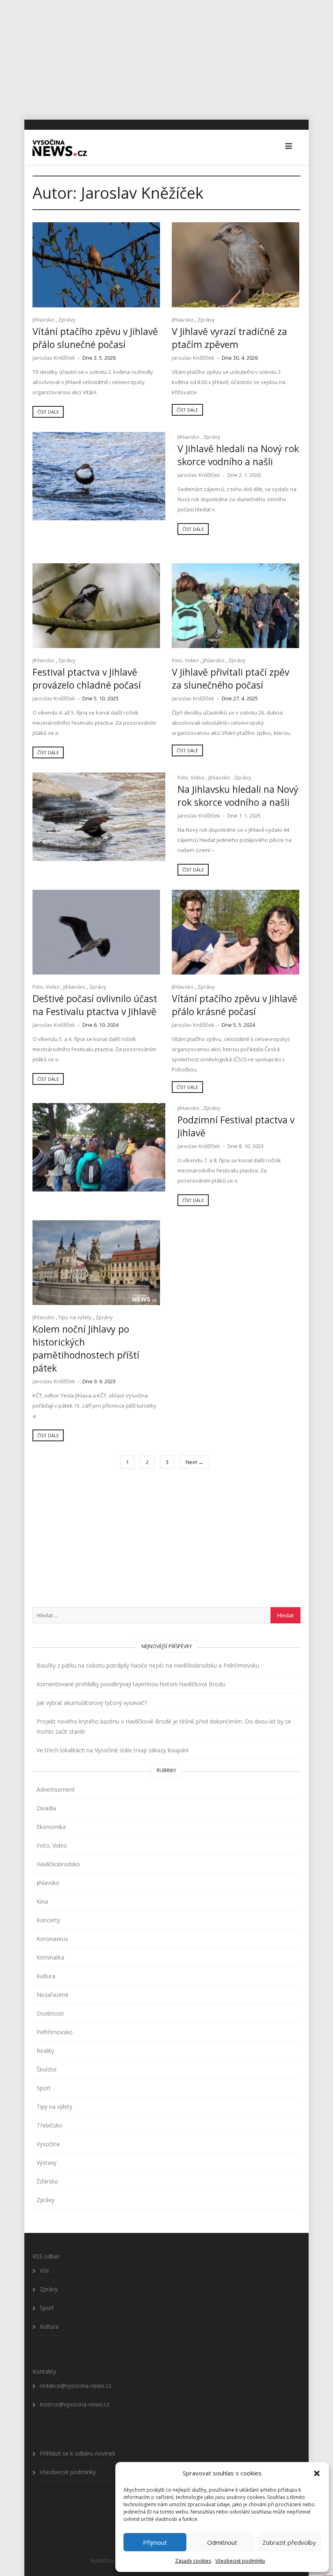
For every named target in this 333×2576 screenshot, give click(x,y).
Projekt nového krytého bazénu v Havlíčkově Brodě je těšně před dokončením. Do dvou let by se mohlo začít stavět (164, 1726)
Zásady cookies (193, 2561)
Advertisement (56, 1789)
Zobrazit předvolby (289, 2542)
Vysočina (48, 2144)
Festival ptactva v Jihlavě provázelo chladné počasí (87, 678)
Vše (44, 2270)
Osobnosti (50, 2013)
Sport (44, 2088)
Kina (42, 1901)
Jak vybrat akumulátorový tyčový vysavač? (92, 1703)
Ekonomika (51, 1827)
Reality (45, 2051)
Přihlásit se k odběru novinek (78, 2453)
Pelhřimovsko (55, 2032)
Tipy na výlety (75, 1317)
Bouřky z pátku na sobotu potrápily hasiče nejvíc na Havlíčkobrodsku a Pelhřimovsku (148, 1665)
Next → (195, 1462)
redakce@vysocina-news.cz (76, 2386)
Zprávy (67, 320)
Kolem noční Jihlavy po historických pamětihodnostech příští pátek (86, 1348)
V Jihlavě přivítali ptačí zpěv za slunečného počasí (230, 678)
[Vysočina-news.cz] (60, 147)
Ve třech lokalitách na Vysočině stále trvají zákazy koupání (112, 1750)
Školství (46, 2069)
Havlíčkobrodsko (58, 1864)
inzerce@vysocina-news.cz (75, 2404)
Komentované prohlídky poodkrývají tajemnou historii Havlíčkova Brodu (131, 1684)
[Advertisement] (166, 57)
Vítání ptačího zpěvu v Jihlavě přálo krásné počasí (235, 1005)
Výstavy (46, 2163)
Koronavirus (52, 1939)
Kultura (46, 1976)
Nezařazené (53, 1995)
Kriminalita (50, 1957)
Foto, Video (185, 660)
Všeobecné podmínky (240, 2561)
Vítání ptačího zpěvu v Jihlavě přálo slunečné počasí (95, 338)
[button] (317, 2473)
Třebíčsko (50, 2125)
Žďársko (47, 2181)
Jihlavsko (43, 320)
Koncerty (48, 1920)
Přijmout (155, 2542)
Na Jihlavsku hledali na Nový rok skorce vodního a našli (238, 796)
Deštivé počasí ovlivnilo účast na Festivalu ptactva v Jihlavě (95, 1005)
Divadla (46, 1808)
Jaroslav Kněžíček (54, 358)
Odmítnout (222, 2542)
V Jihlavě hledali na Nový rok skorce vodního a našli (238, 455)
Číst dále (48, 412)
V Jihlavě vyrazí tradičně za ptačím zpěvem (229, 338)
